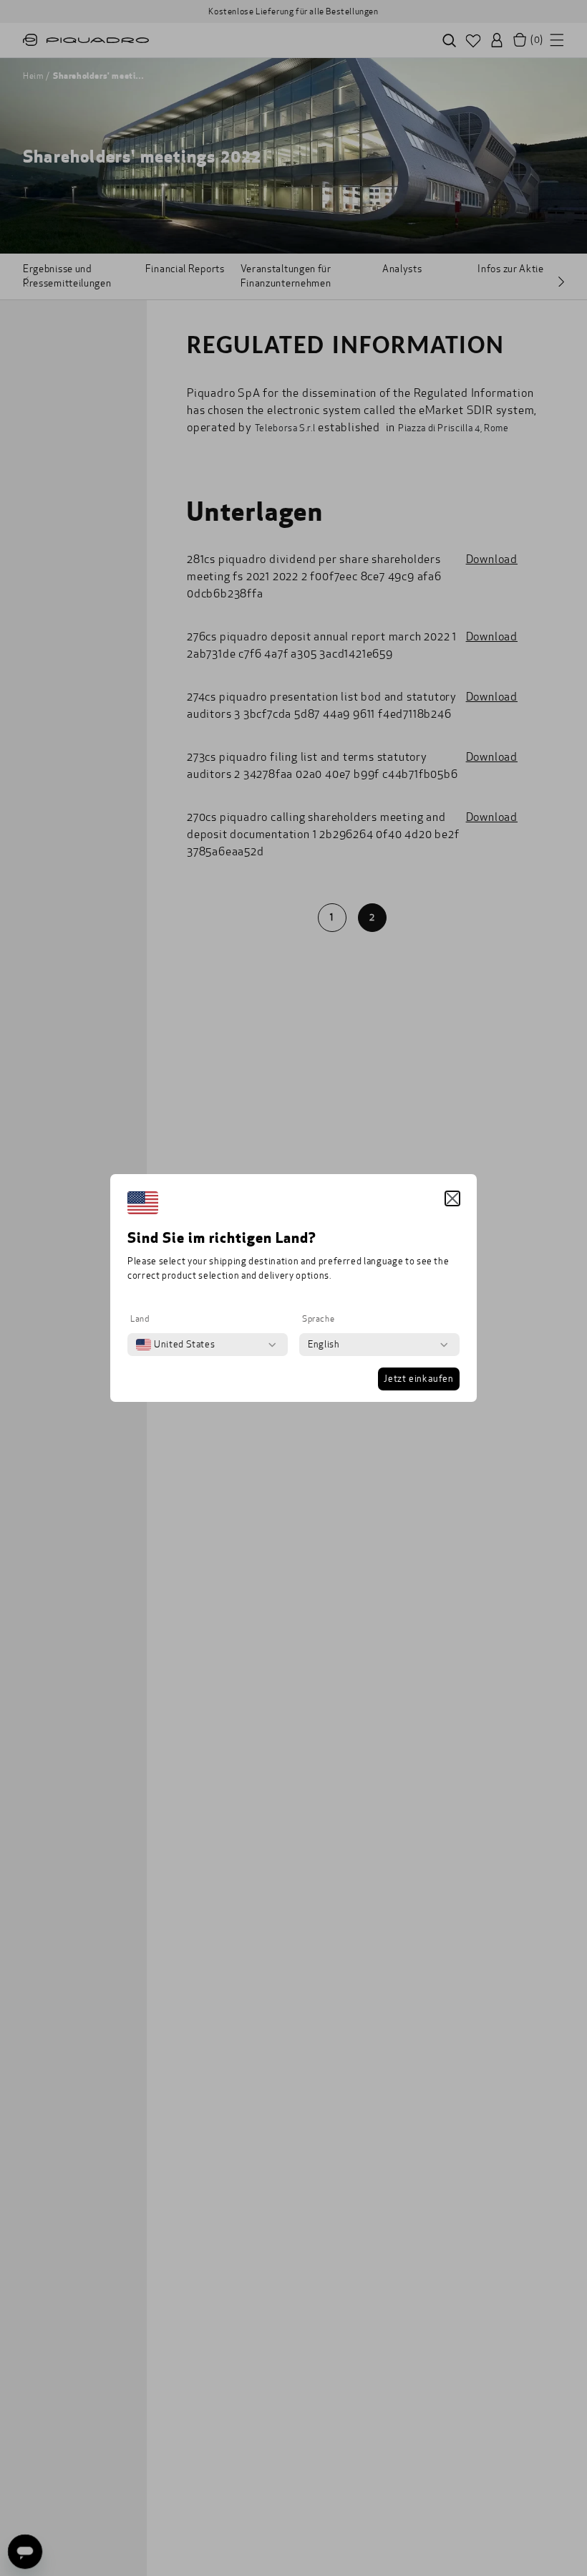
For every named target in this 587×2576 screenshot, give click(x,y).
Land (140, 1319)
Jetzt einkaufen (419, 1379)
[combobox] (175, 1345)
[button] (452, 1198)
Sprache (318, 1319)
